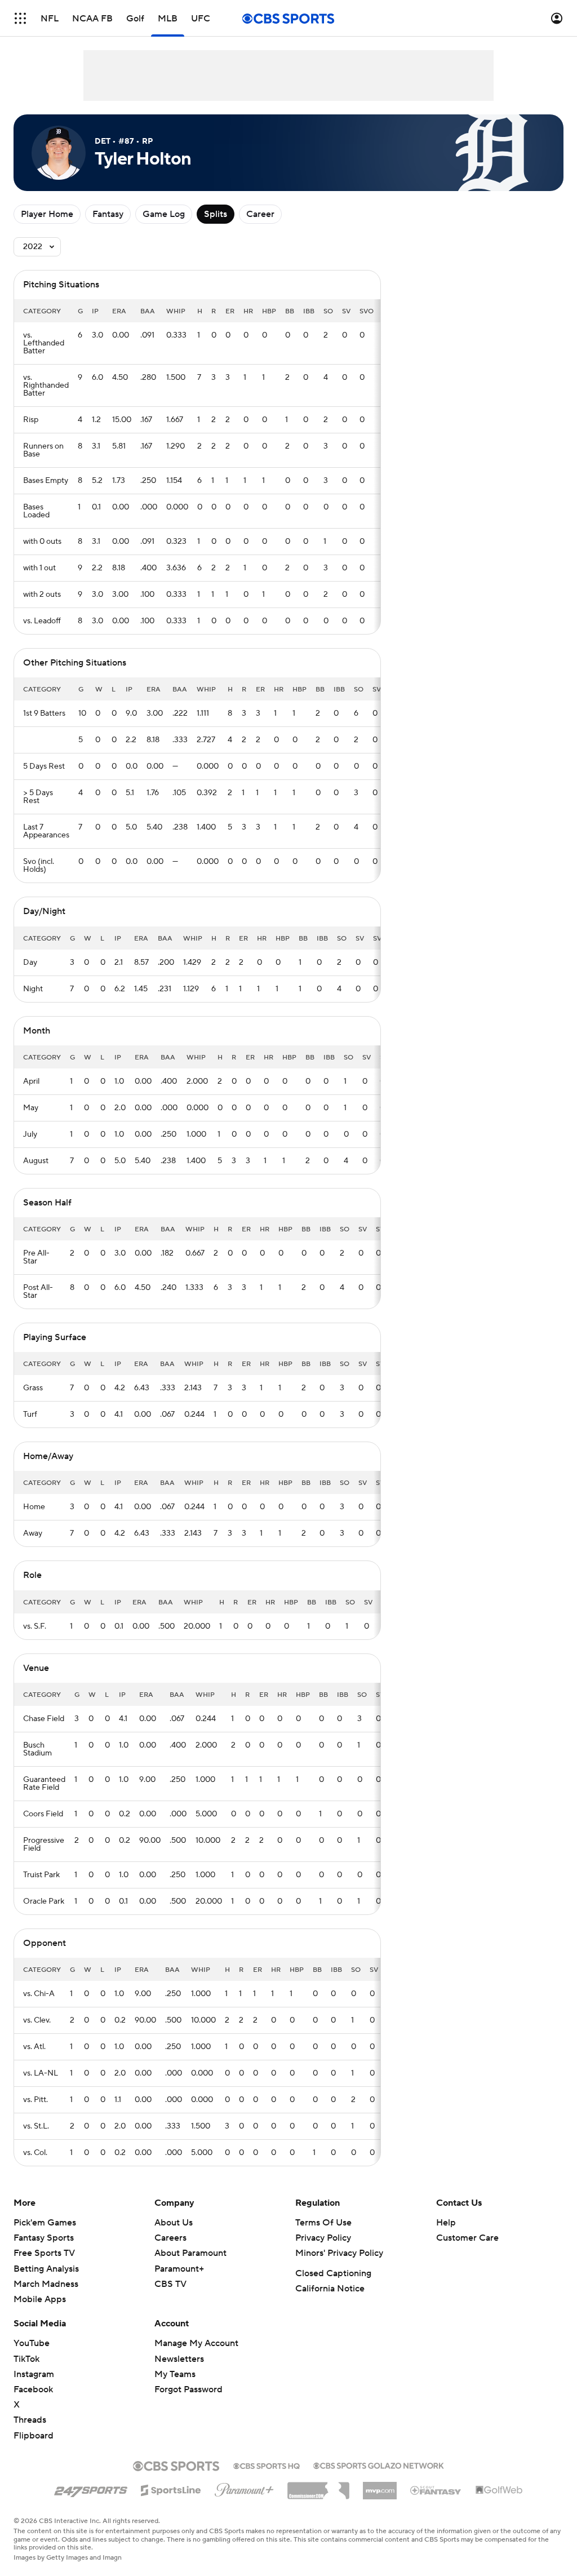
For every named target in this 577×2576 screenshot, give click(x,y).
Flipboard (34, 2436)
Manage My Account (196, 2343)
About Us (174, 2223)
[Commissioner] (318, 2486)
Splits (216, 214)
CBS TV (170, 2284)
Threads (30, 2420)
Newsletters (179, 2359)
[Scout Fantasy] (436, 2490)
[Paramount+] (244, 2488)
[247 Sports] (91, 2488)
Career (260, 214)
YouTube (32, 2343)
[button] (20, 18)
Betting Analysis (46, 2269)
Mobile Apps (40, 2299)
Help (446, 2223)
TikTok (26, 2359)
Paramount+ (179, 2269)
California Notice (330, 2289)
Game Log (164, 214)
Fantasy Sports (44, 2238)
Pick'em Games (45, 2223)
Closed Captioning (333, 2273)
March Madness (46, 2284)
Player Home (47, 214)
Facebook (33, 2389)
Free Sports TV (44, 2253)
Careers (170, 2238)
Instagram (34, 2374)
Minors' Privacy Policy (339, 2253)
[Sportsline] (171, 2489)
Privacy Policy (323, 2238)
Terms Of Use (323, 2223)
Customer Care (467, 2238)
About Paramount (190, 2253)
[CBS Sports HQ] (267, 2465)
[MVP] (380, 2486)
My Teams (175, 2374)
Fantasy (108, 214)
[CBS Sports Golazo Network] (379, 2464)
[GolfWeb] (499, 2490)
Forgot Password (188, 2389)
